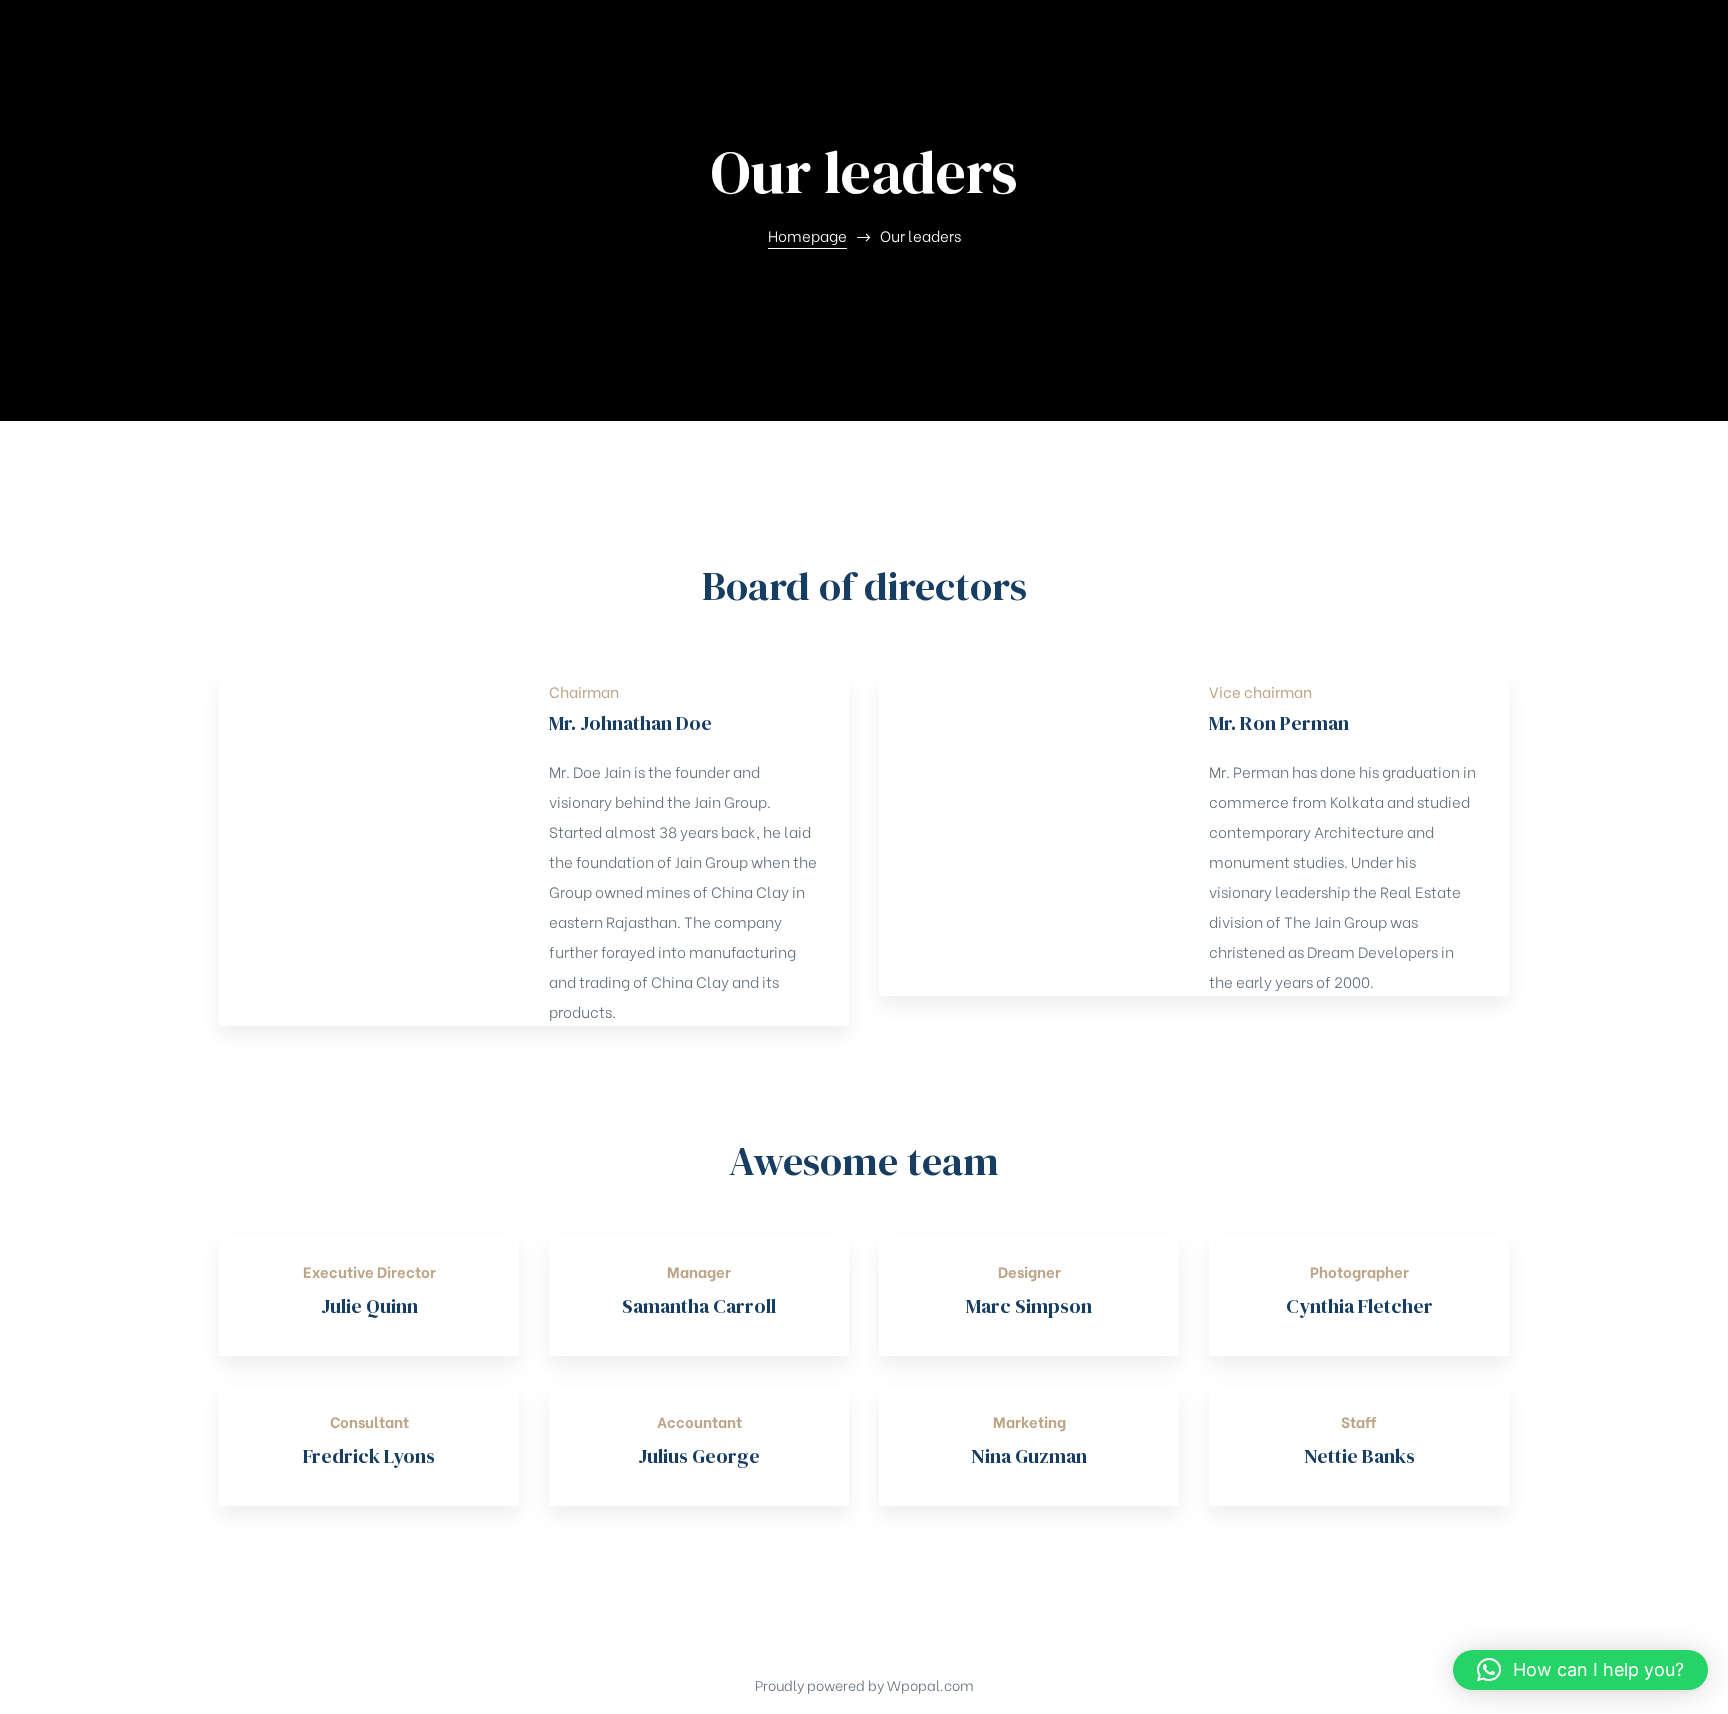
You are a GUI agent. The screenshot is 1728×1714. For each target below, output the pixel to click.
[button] (1580, 1670)
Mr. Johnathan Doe (630, 723)
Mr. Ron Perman (1279, 723)
